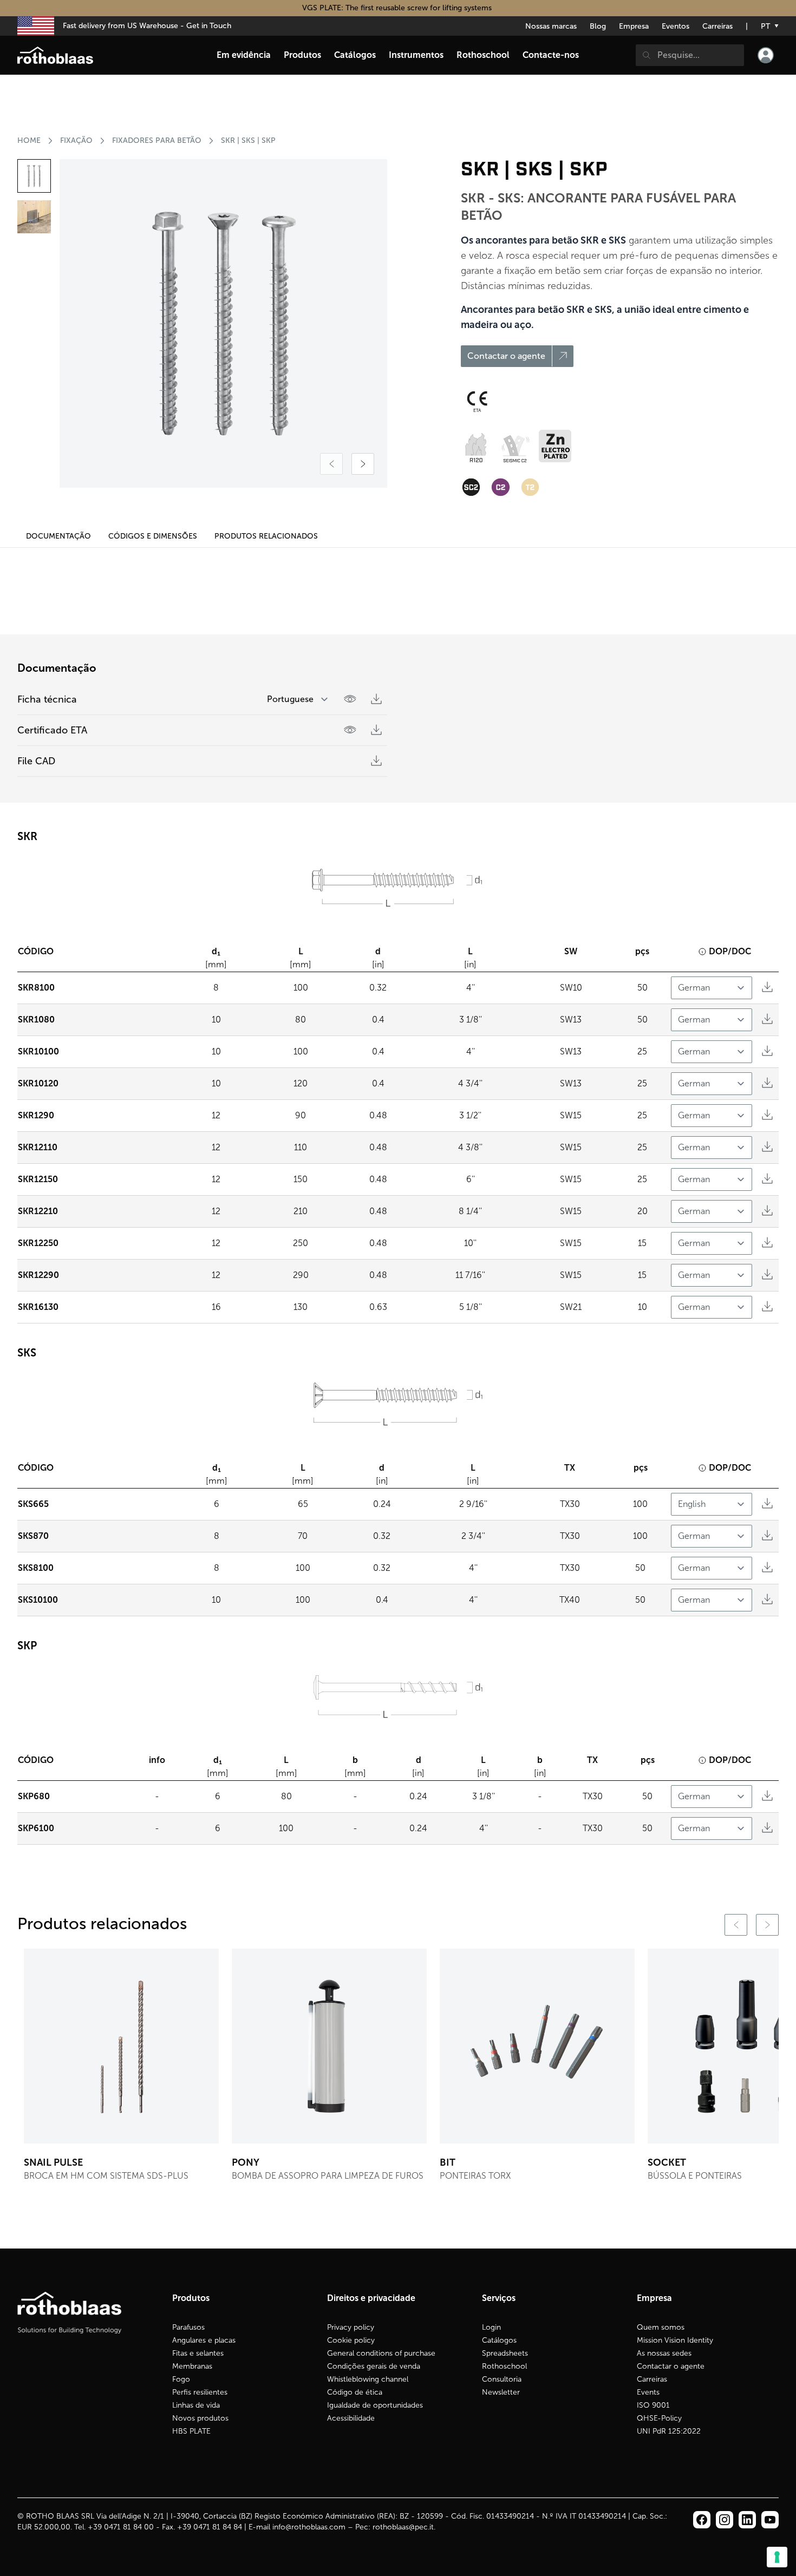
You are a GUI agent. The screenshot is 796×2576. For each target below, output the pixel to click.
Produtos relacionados (266, 536)
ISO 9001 (653, 2405)
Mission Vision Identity (675, 2340)
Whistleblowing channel (368, 2379)
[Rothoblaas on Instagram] (747, 2520)
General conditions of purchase (381, 2353)
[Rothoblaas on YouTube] (770, 2520)
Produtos (302, 55)
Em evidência (244, 55)
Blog (598, 26)
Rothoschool (504, 2366)
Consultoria (502, 2379)
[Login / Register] (766, 55)
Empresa (634, 26)
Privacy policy (351, 2327)
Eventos (676, 26)
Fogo (181, 2379)
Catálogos (499, 2340)
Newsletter (501, 2392)
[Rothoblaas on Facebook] (702, 2520)
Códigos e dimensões (153, 536)
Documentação (58, 536)
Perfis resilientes (200, 2392)
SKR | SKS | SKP (248, 140)
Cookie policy (351, 2340)
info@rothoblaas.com (309, 2527)
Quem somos (661, 2327)
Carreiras (717, 26)
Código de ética (355, 2392)
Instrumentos (416, 55)
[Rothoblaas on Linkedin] (725, 2520)
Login (491, 2327)
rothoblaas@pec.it (403, 2527)
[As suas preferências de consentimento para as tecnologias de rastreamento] (777, 2557)
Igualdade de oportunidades (375, 2405)
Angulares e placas (204, 2340)
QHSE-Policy (659, 2418)
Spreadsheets (505, 2353)
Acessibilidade (351, 2418)
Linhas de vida (196, 2405)
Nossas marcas (551, 26)
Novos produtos (200, 2418)
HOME (29, 140)
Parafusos (188, 2327)
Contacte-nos (551, 55)
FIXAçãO (76, 140)
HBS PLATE (191, 2431)
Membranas (192, 2366)
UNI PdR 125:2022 (669, 2431)
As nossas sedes (664, 2353)
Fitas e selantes (198, 2353)
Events (648, 2392)
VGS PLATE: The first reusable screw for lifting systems (398, 8)
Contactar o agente (671, 2366)
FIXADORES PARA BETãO (157, 140)
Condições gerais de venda (374, 2366)
